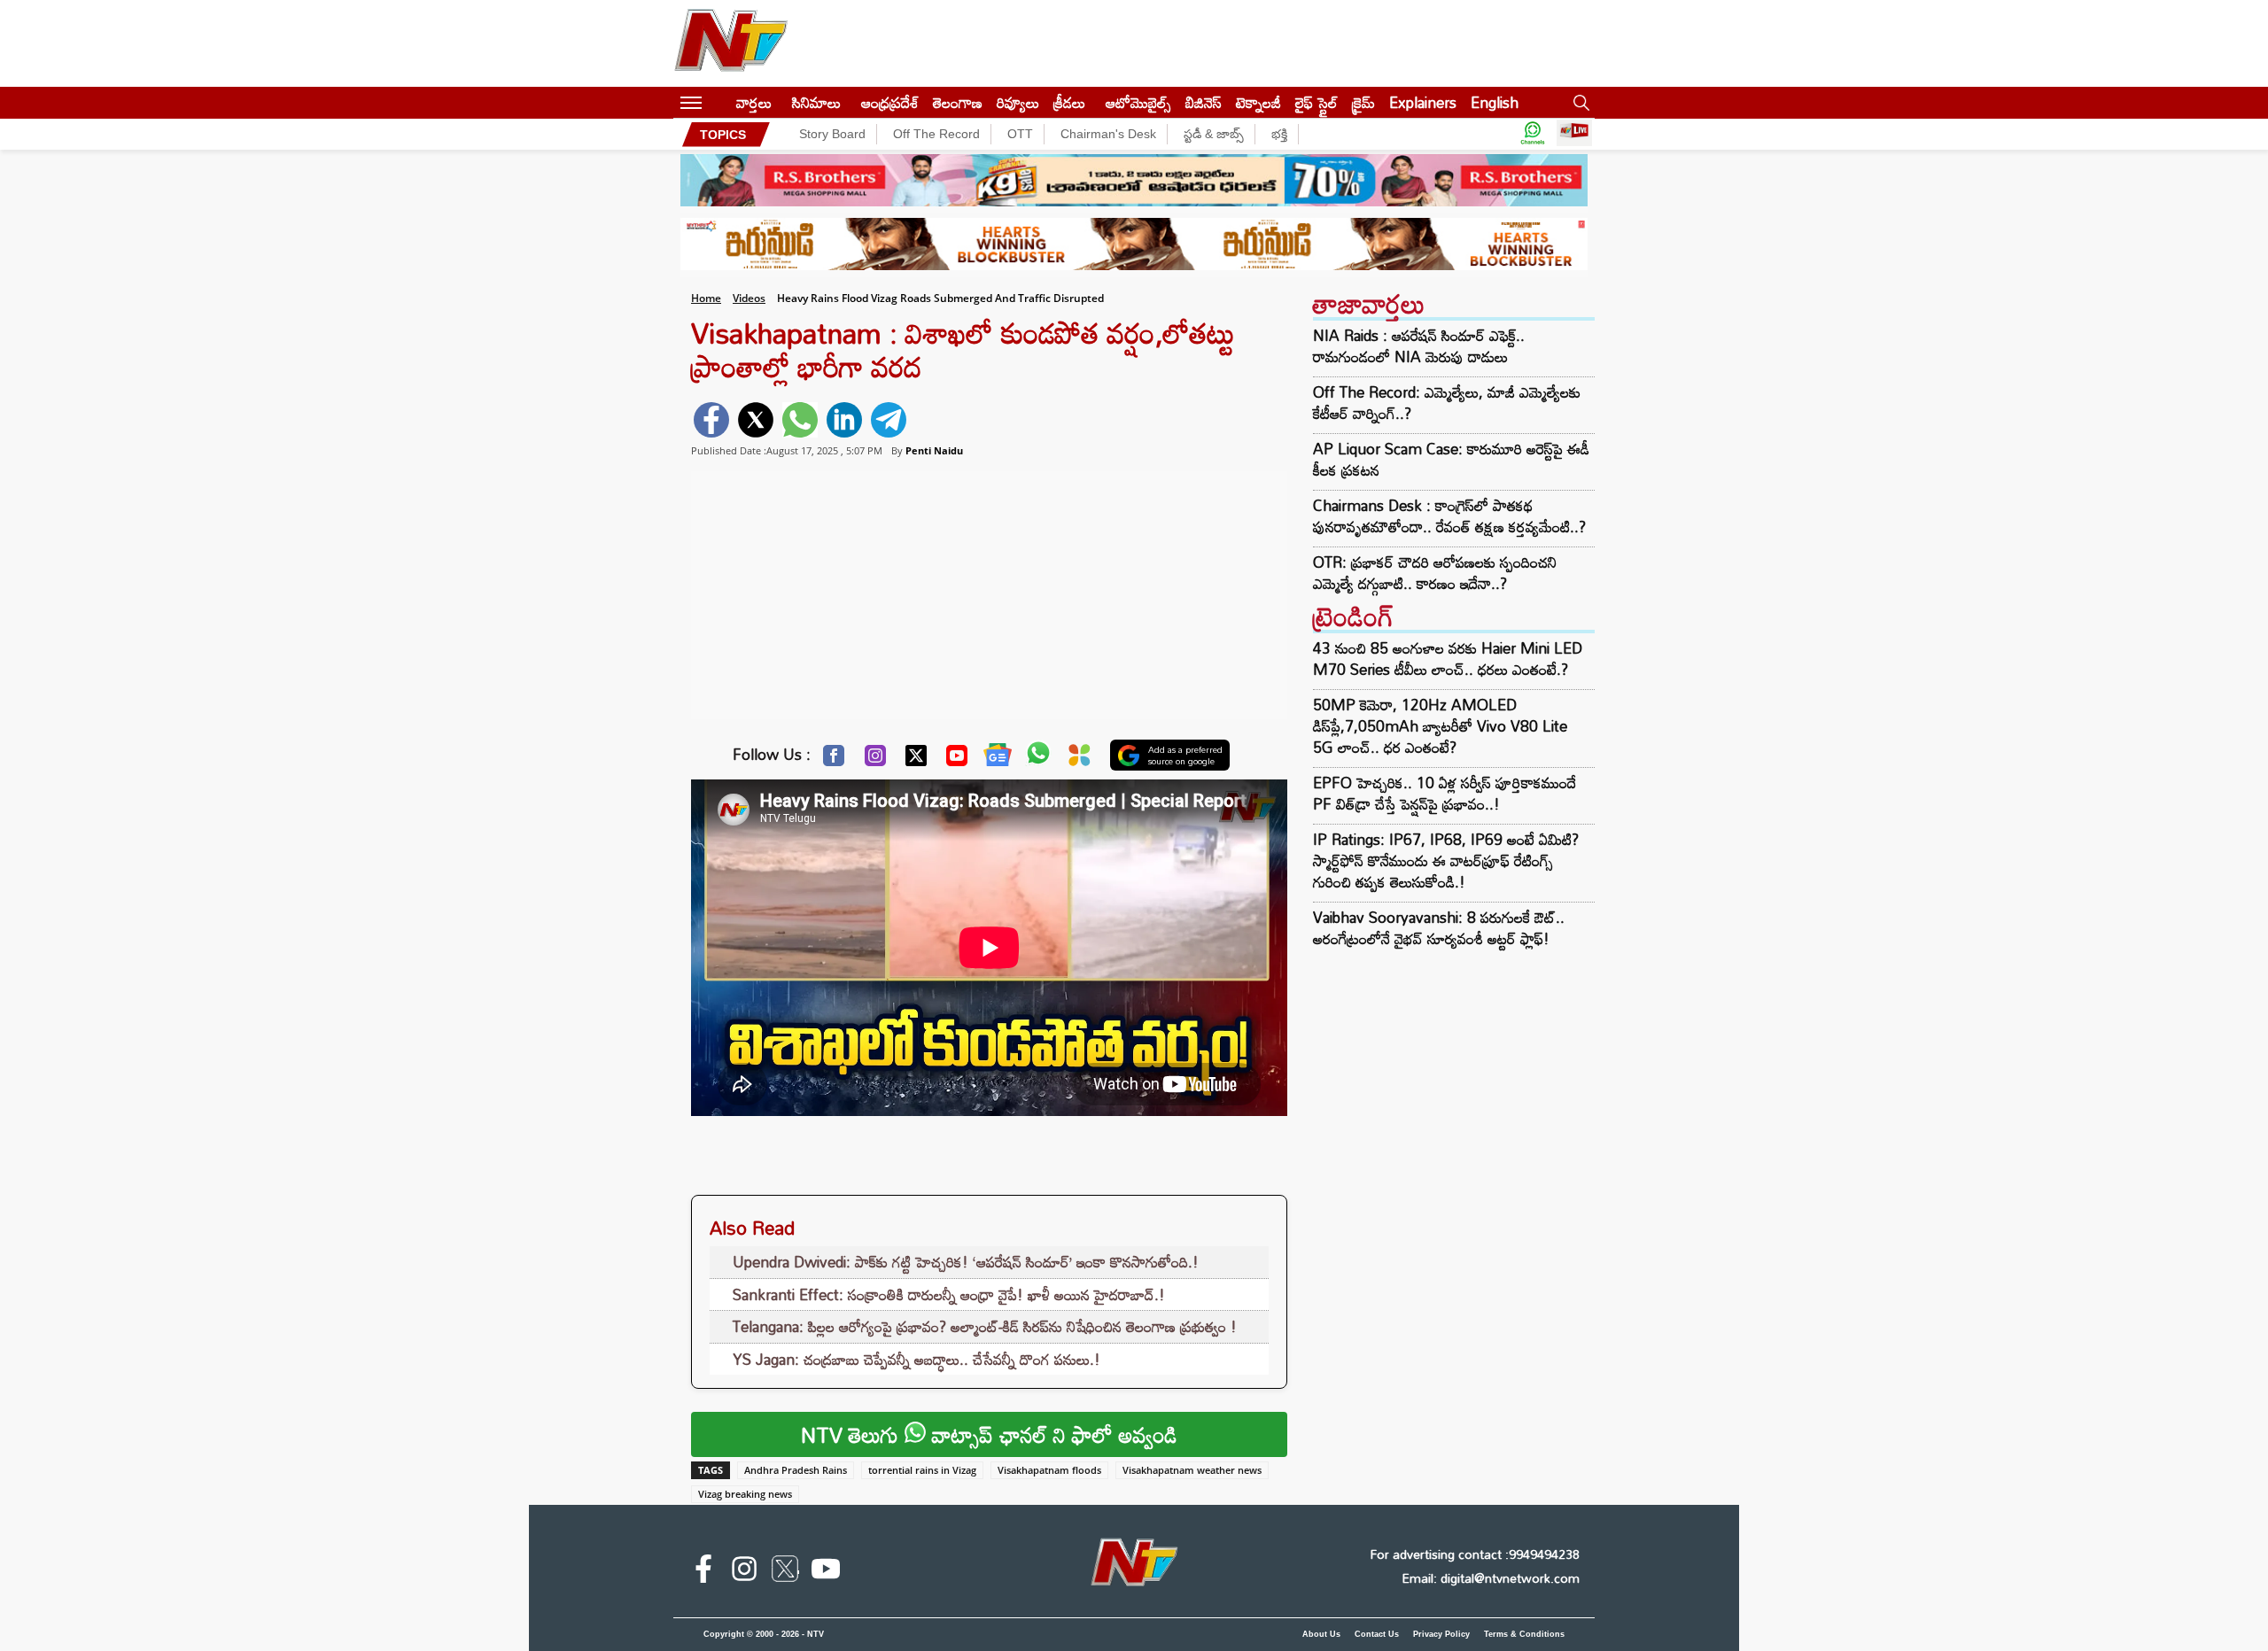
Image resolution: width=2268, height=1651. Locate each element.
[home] (719, 102)
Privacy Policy (1441, 1634)
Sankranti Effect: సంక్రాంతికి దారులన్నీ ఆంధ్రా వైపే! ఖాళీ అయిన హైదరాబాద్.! (949, 1294)
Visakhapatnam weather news (1192, 1470)
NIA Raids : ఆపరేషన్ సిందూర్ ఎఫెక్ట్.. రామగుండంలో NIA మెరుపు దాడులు (1419, 346)
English (1495, 102)
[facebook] (711, 420)
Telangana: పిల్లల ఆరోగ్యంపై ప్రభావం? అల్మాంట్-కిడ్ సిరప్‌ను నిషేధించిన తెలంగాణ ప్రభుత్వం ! (985, 1326)
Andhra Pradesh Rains (796, 1470)
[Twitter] (916, 760)
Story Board (832, 134)
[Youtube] (957, 760)
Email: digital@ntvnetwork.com (1491, 1578)
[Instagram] (875, 760)
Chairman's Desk (1108, 134)
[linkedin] (844, 420)
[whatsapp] (800, 420)
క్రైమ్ (1363, 102)
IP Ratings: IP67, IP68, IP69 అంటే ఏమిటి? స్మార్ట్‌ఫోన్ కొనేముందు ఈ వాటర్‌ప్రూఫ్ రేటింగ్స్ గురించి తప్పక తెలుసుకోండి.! (1446, 860)
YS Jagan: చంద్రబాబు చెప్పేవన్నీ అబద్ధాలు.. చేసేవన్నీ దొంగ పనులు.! (917, 1359)
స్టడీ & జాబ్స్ (1214, 134)
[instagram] (744, 1572)
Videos (749, 298)
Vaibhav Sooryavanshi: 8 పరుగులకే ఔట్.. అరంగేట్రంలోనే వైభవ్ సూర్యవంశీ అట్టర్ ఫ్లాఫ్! (1439, 928)
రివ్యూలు (1018, 102)
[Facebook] (834, 760)
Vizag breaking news (745, 1494)
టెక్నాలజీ (1258, 102)
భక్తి (1279, 134)
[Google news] (998, 759)
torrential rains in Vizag (922, 1470)
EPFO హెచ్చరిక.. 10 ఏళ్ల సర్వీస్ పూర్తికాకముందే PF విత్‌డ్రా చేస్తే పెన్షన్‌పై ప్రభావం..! (1445, 793)
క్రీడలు (1069, 102)
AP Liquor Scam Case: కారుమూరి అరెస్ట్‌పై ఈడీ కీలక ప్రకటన (1451, 460)
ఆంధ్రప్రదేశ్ (890, 102)
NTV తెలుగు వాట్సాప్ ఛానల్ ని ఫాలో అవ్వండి (989, 1434)
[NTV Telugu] (731, 43)
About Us (1321, 1634)
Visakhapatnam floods (1049, 1470)
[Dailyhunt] (1080, 760)
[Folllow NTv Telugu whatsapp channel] (1533, 134)
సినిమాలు (816, 102)
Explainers (1423, 102)
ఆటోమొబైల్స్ (1138, 102)
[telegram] (889, 420)
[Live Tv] (1574, 134)
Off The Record (936, 134)
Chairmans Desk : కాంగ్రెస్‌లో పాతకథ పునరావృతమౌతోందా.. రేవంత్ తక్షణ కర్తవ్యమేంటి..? (1449, 516)
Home (706, 298)
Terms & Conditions (1524, 1634)
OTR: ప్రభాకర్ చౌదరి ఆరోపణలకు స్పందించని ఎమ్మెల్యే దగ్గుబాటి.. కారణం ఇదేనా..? (1435, 573)
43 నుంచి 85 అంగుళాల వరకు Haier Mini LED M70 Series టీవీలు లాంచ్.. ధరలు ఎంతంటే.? (1448, 659)
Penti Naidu (934, 450)
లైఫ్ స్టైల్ (1317, 102)
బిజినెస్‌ (1204, 102)
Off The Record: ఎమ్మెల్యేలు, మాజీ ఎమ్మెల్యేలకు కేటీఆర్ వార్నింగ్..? (1447, 403)
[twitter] (756, 420)
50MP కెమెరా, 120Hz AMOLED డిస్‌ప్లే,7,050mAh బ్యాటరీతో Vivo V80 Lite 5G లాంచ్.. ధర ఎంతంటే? (1440, 726)
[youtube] (826, 1572)
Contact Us (1377, 1634)
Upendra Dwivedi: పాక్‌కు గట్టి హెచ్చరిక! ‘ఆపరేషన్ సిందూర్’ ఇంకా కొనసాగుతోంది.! (966, 1262)
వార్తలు (754, 102)
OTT (1020, 134)
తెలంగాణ (958, 102)
